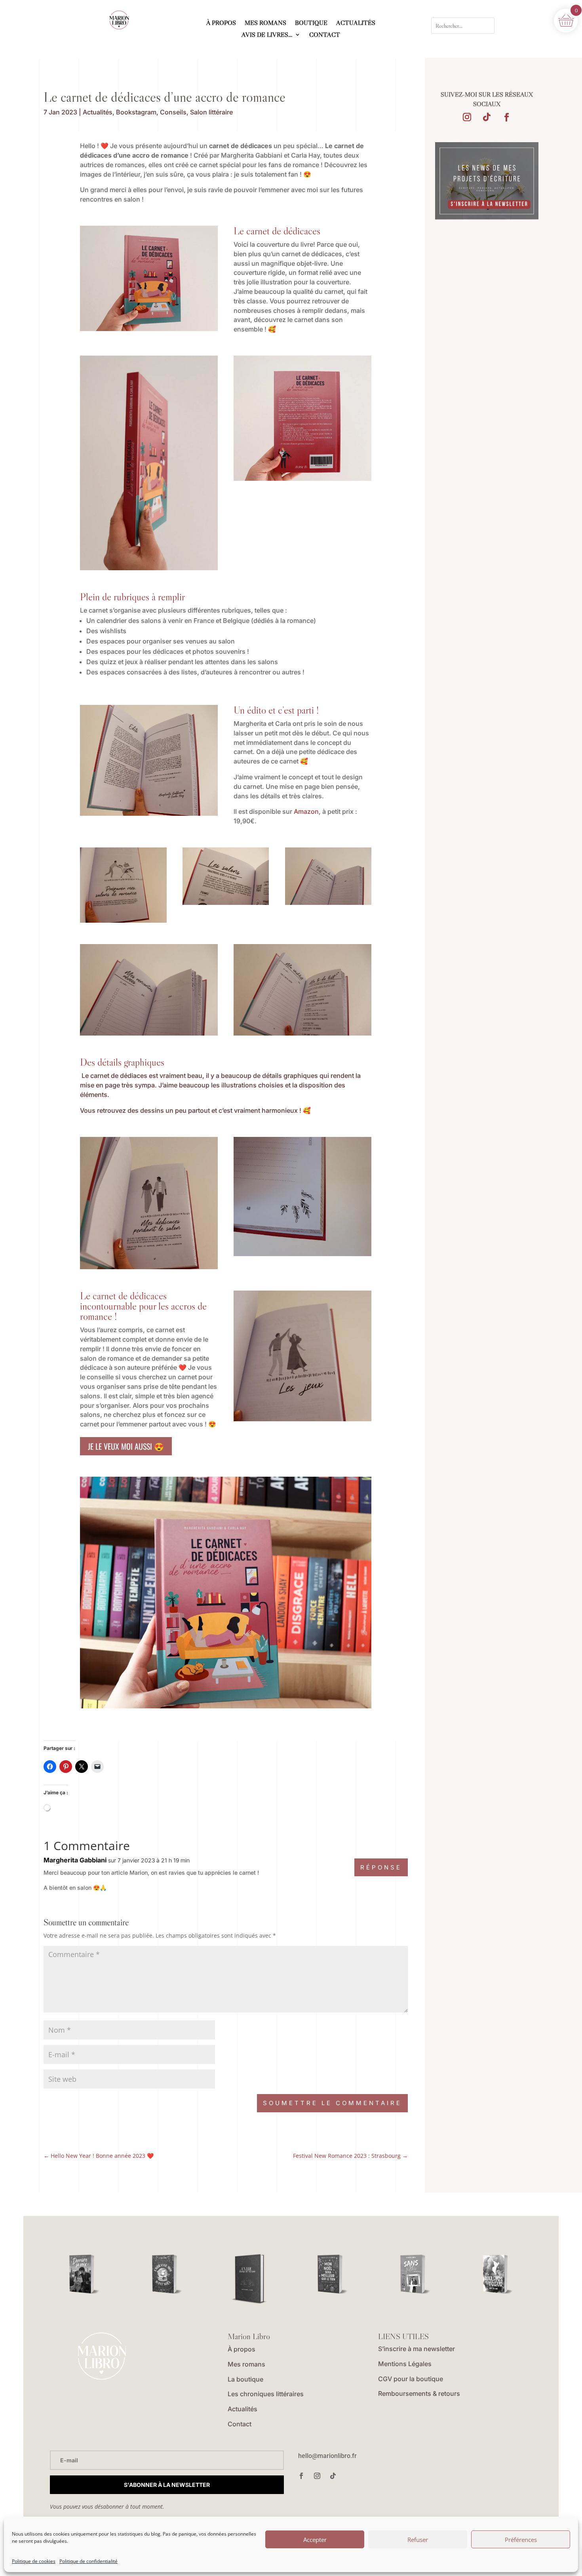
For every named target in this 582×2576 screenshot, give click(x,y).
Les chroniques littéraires (266, 2394)
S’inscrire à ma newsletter (417, 2349)
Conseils (173, 112)
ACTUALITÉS (356, 23)
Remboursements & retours (419, 2393)
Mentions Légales (405, 2364)
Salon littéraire (211, 112)
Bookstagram (136, 112)
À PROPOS (221, 23)
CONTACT (325, 35)
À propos (242, 2349)
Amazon (306, 811)
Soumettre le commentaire (332, 2103)
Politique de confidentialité (88, 2561)
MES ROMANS (265, 23)
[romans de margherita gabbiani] (123, 920)
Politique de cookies (34, 2561)
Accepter (315, 2540)
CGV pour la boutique (411, 2379)
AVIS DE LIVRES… (267, 35)
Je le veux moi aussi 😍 (126, 1446)
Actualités (98, 112)
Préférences (521, 2540)
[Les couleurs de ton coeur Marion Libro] (498, 2274)
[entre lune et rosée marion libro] (249, 2280)
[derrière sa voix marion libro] (84, 2274)
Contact (240, 2424)
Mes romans (246, 2364)
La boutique (245, 2379)
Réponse (381, 1867)
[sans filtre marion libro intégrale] (415, 2274)
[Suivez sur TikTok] (487, 117)
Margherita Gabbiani (75, 1860)
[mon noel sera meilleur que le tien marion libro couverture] (332, 2274)
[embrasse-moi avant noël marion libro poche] (167, 2274)
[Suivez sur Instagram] (467, 117)
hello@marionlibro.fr (327, 2456)
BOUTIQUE (311, 23)
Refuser (418, 2540)
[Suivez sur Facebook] (506, 117)
